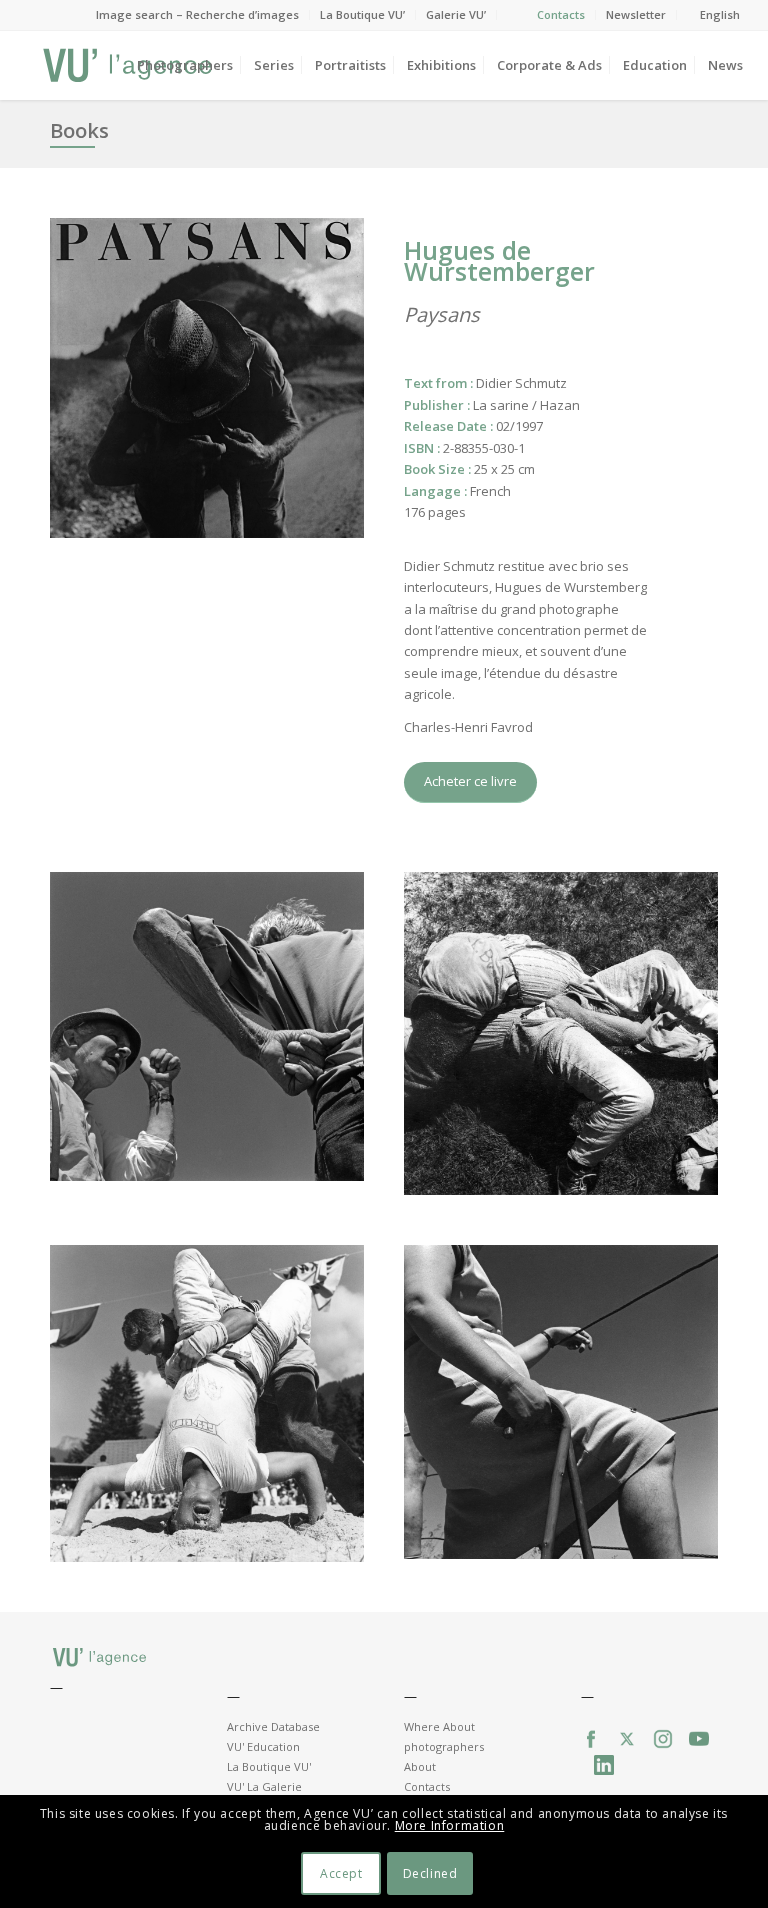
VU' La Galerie (264, 1786)
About (420, 1766)
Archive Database (273, 1726)
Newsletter (636, 14)
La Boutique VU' (269, 1766)
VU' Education (263, 1746)
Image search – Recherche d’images (197, 14)
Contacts (561, 14)
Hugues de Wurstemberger (499, 260)
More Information (450, 1825)
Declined (430, 1873)
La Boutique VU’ (362, 14)
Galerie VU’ (456, 14)
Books (79, 130)
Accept (341, 1873)
